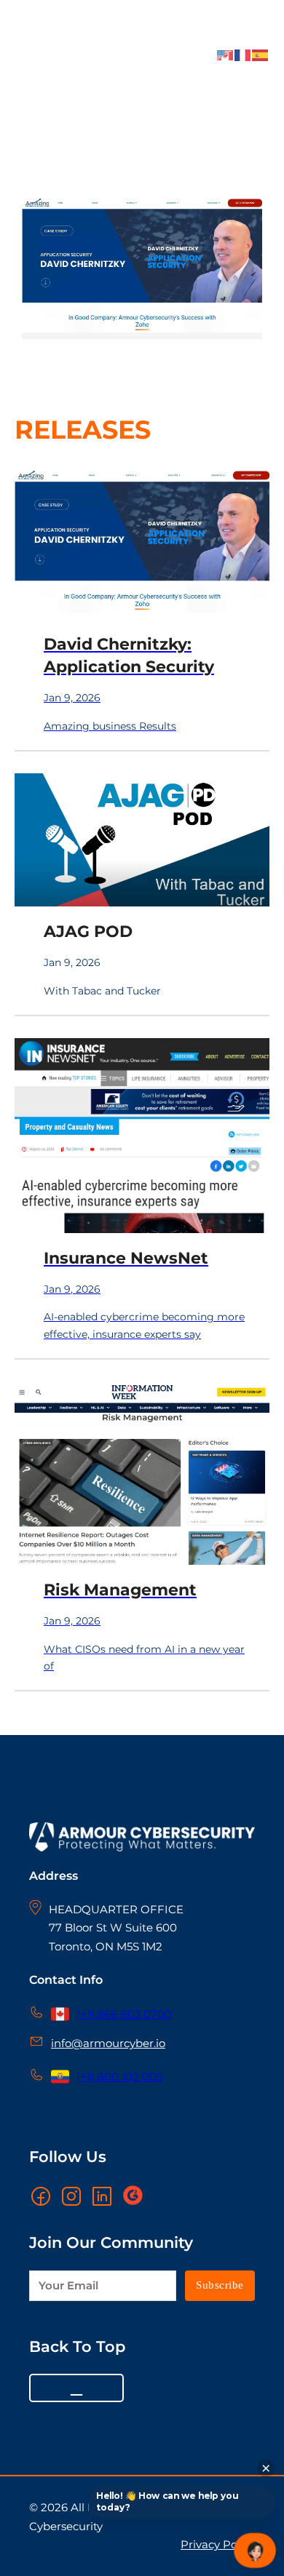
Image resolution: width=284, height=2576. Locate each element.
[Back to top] (76, 2388)
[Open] (255, 41)
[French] (243, 54)
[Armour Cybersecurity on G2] (133, 2196)
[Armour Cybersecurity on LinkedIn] (102, 2196)
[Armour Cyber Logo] (41, 50)
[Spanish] (261, 54)
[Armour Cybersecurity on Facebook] (41, 2196)
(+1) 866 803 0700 (124, 2014)
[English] (226, 54)
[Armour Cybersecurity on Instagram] (71, 2196)
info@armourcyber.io (108, 2043)
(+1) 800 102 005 (119, 2077)
